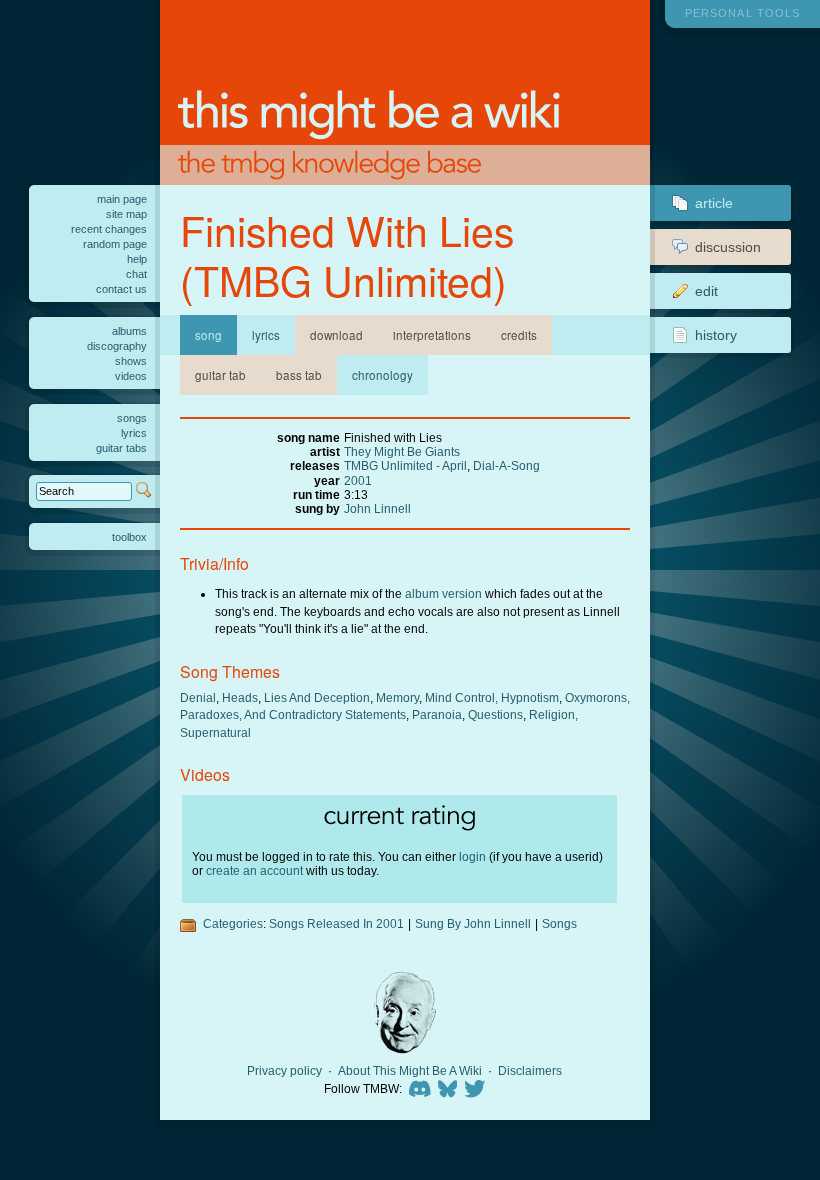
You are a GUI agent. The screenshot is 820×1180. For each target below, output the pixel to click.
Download (336, 335)
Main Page (122, 199)
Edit (706, 291)
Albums (129, 331)
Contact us (121, 289)
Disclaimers (530, 1071)
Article (714, 203)
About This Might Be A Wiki (410, 1071)
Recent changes (109, 229)
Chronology (382, 375)
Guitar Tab (220, 375)
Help (137, 259)
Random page (115, 244)
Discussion (728, 247)
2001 (358, 480)
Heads (240, 697)
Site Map (126, 214)
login (472, 856)
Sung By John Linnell (473, 923)
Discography (117, 346)
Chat (136, 274)
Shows (131, 361)
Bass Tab (299, 375)
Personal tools (742, 13)
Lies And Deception (317, 697)
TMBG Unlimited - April (405, 465)
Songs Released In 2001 (336, 923)
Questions (495, 714)
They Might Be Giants (402, 451)
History (716, 335)
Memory (397, 697)
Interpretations (432, 335)
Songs (559, 923)
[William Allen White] (405, 1012)
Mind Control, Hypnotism (492, 697)
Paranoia (437, 714)
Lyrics (266, 335)
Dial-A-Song (506, 465)
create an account (254, 870)
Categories (233, 923)
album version (443, 593)
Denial (198, 697)
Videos (131, 376)
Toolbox (129, 537)
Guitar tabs (121, 448)
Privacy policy (284, 1071)
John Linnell (377, 508)
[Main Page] (405, 92)
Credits (519, 335)
